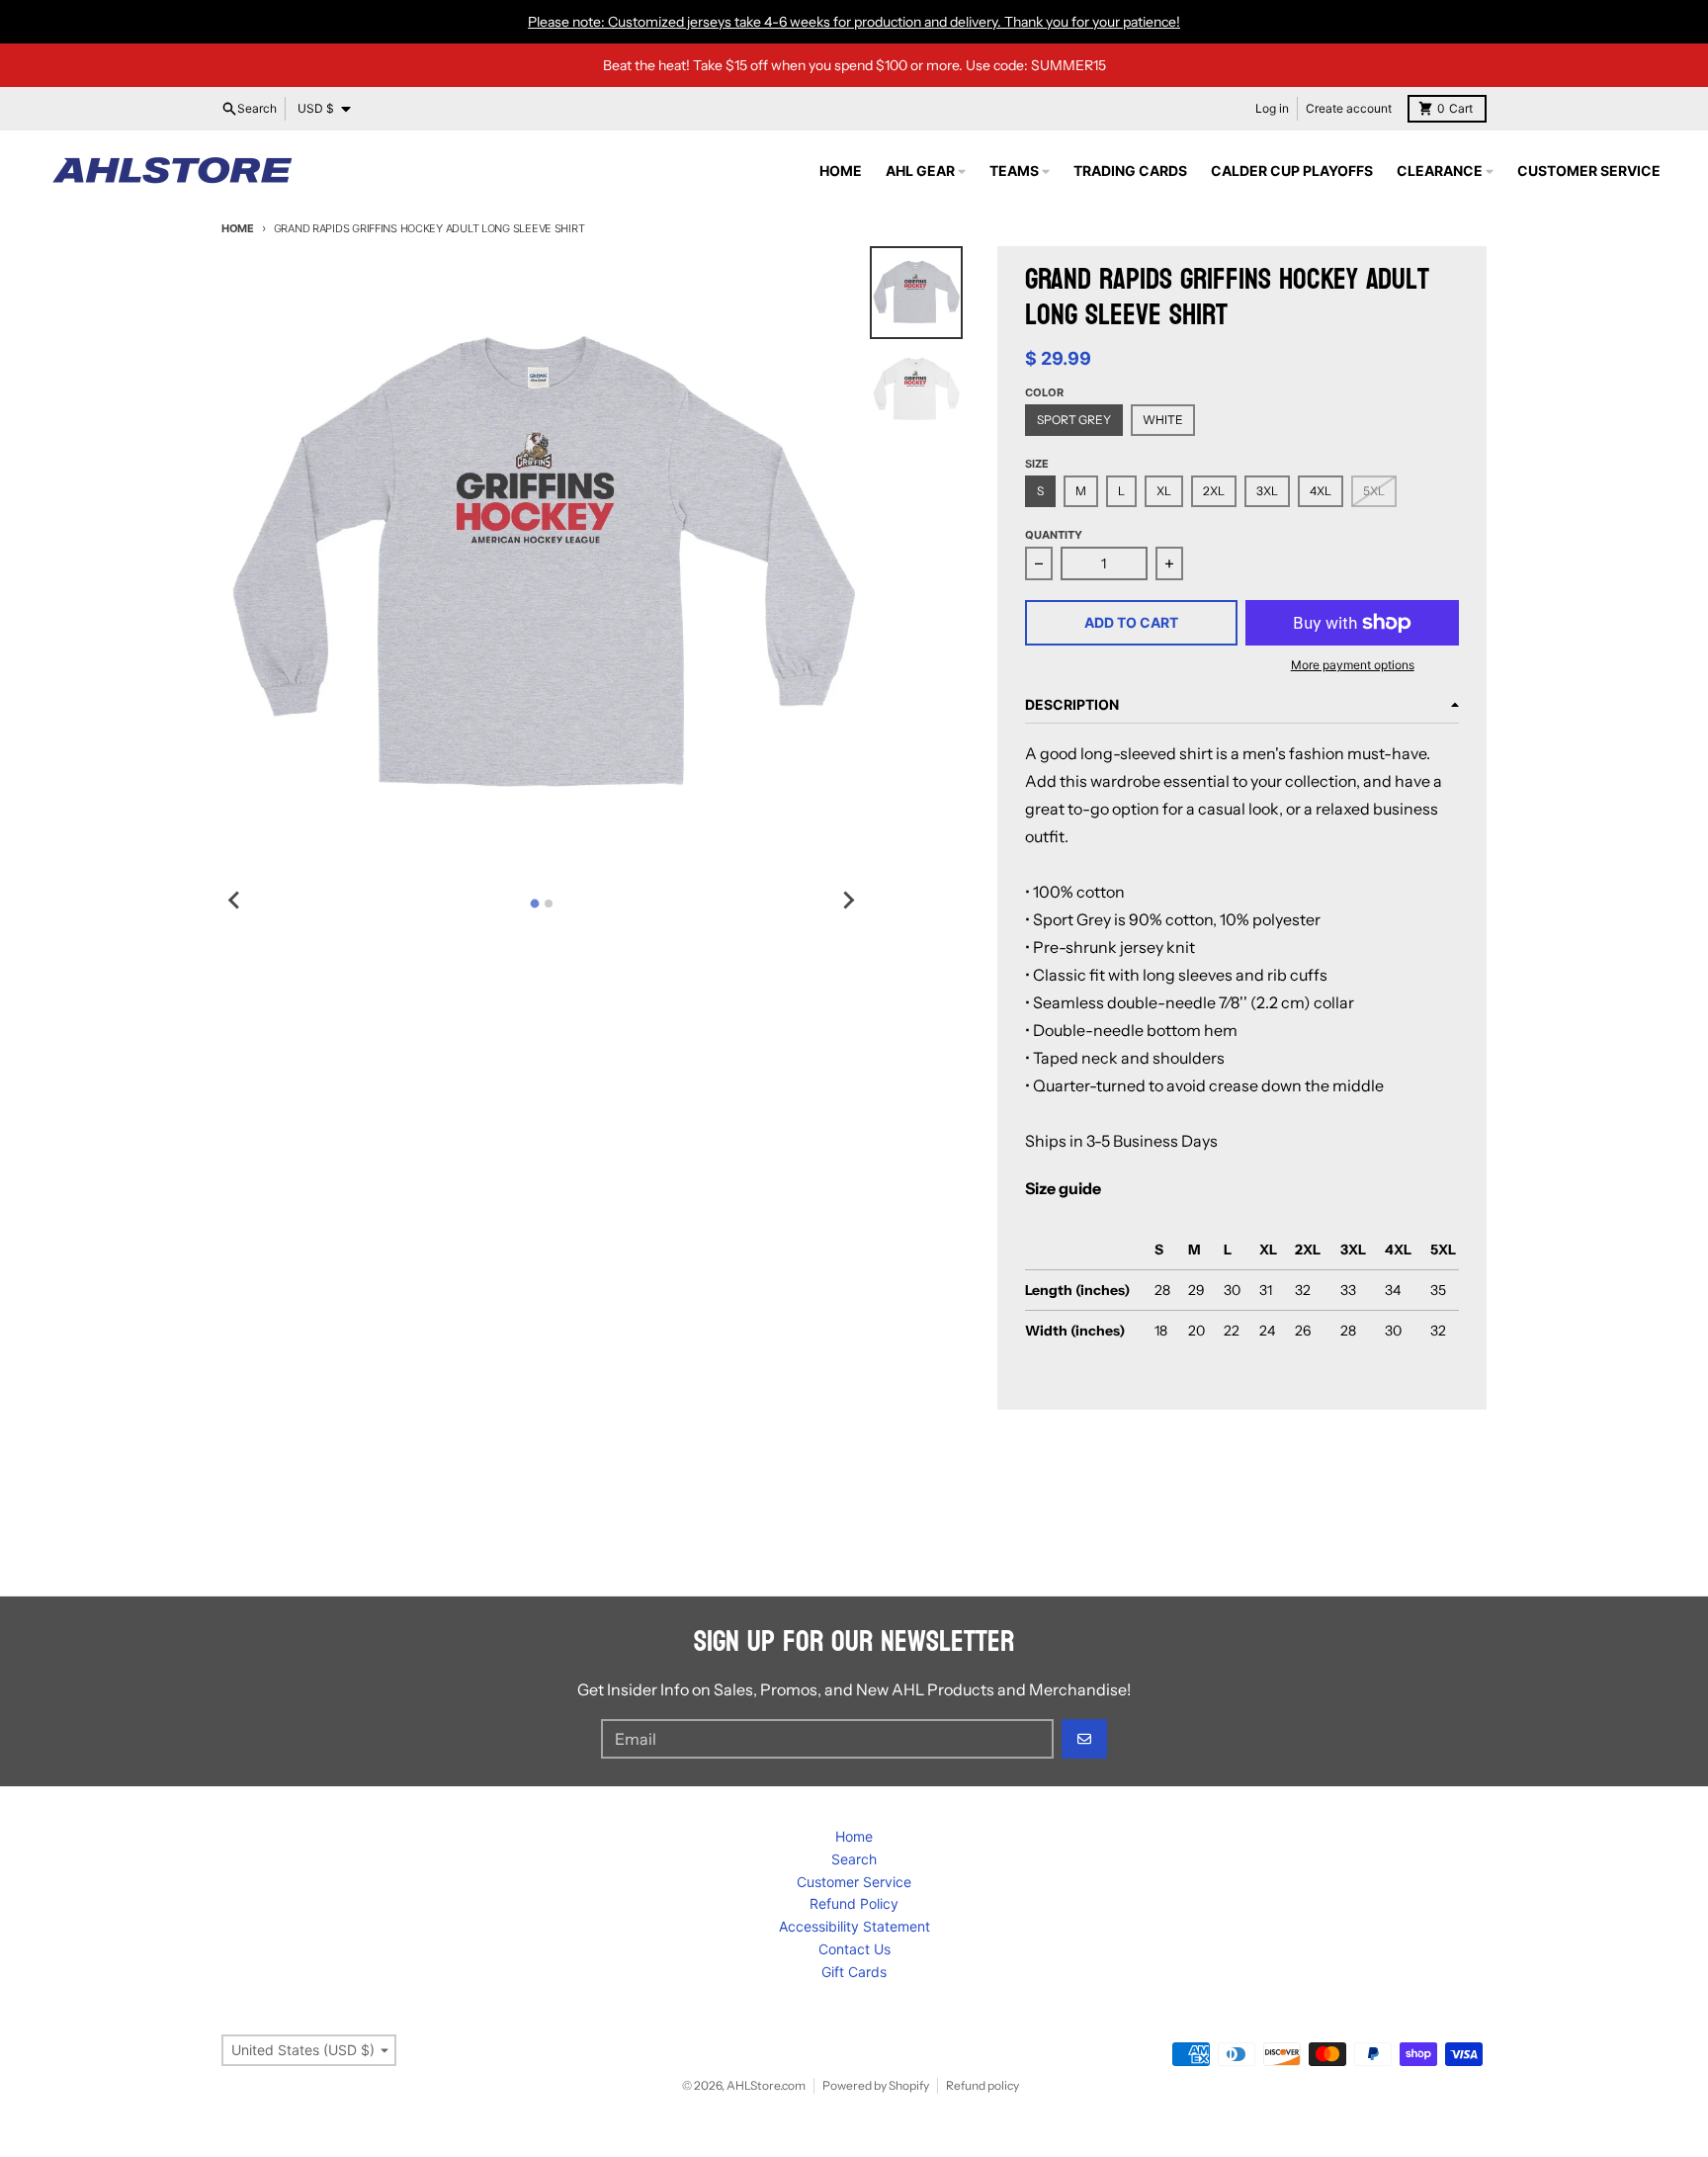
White (1163, 420)
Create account (1349, 108)
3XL (1267, 491)
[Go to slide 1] (534, 903)
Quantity (1054, 535)
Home (238, 228)
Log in (1272, 108)
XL (1164, 491)
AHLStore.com (766, 2085)
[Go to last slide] (235, 901)
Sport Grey (1074, 420)
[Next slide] (848, 901)
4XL (1321, 491)
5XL (1374, 491)
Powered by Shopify (876, 2085)
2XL (1214, 491)
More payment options (1353, 665)
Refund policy (982, 2085)
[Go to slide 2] (549, 904)
